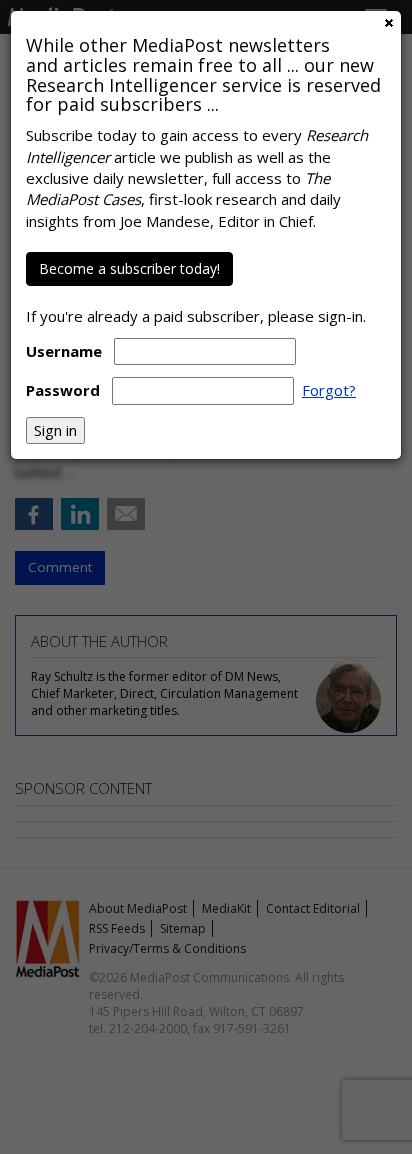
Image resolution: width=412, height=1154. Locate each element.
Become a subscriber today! (129, 268)
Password (63, 390)
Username (64, 351)
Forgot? (329, 390)
